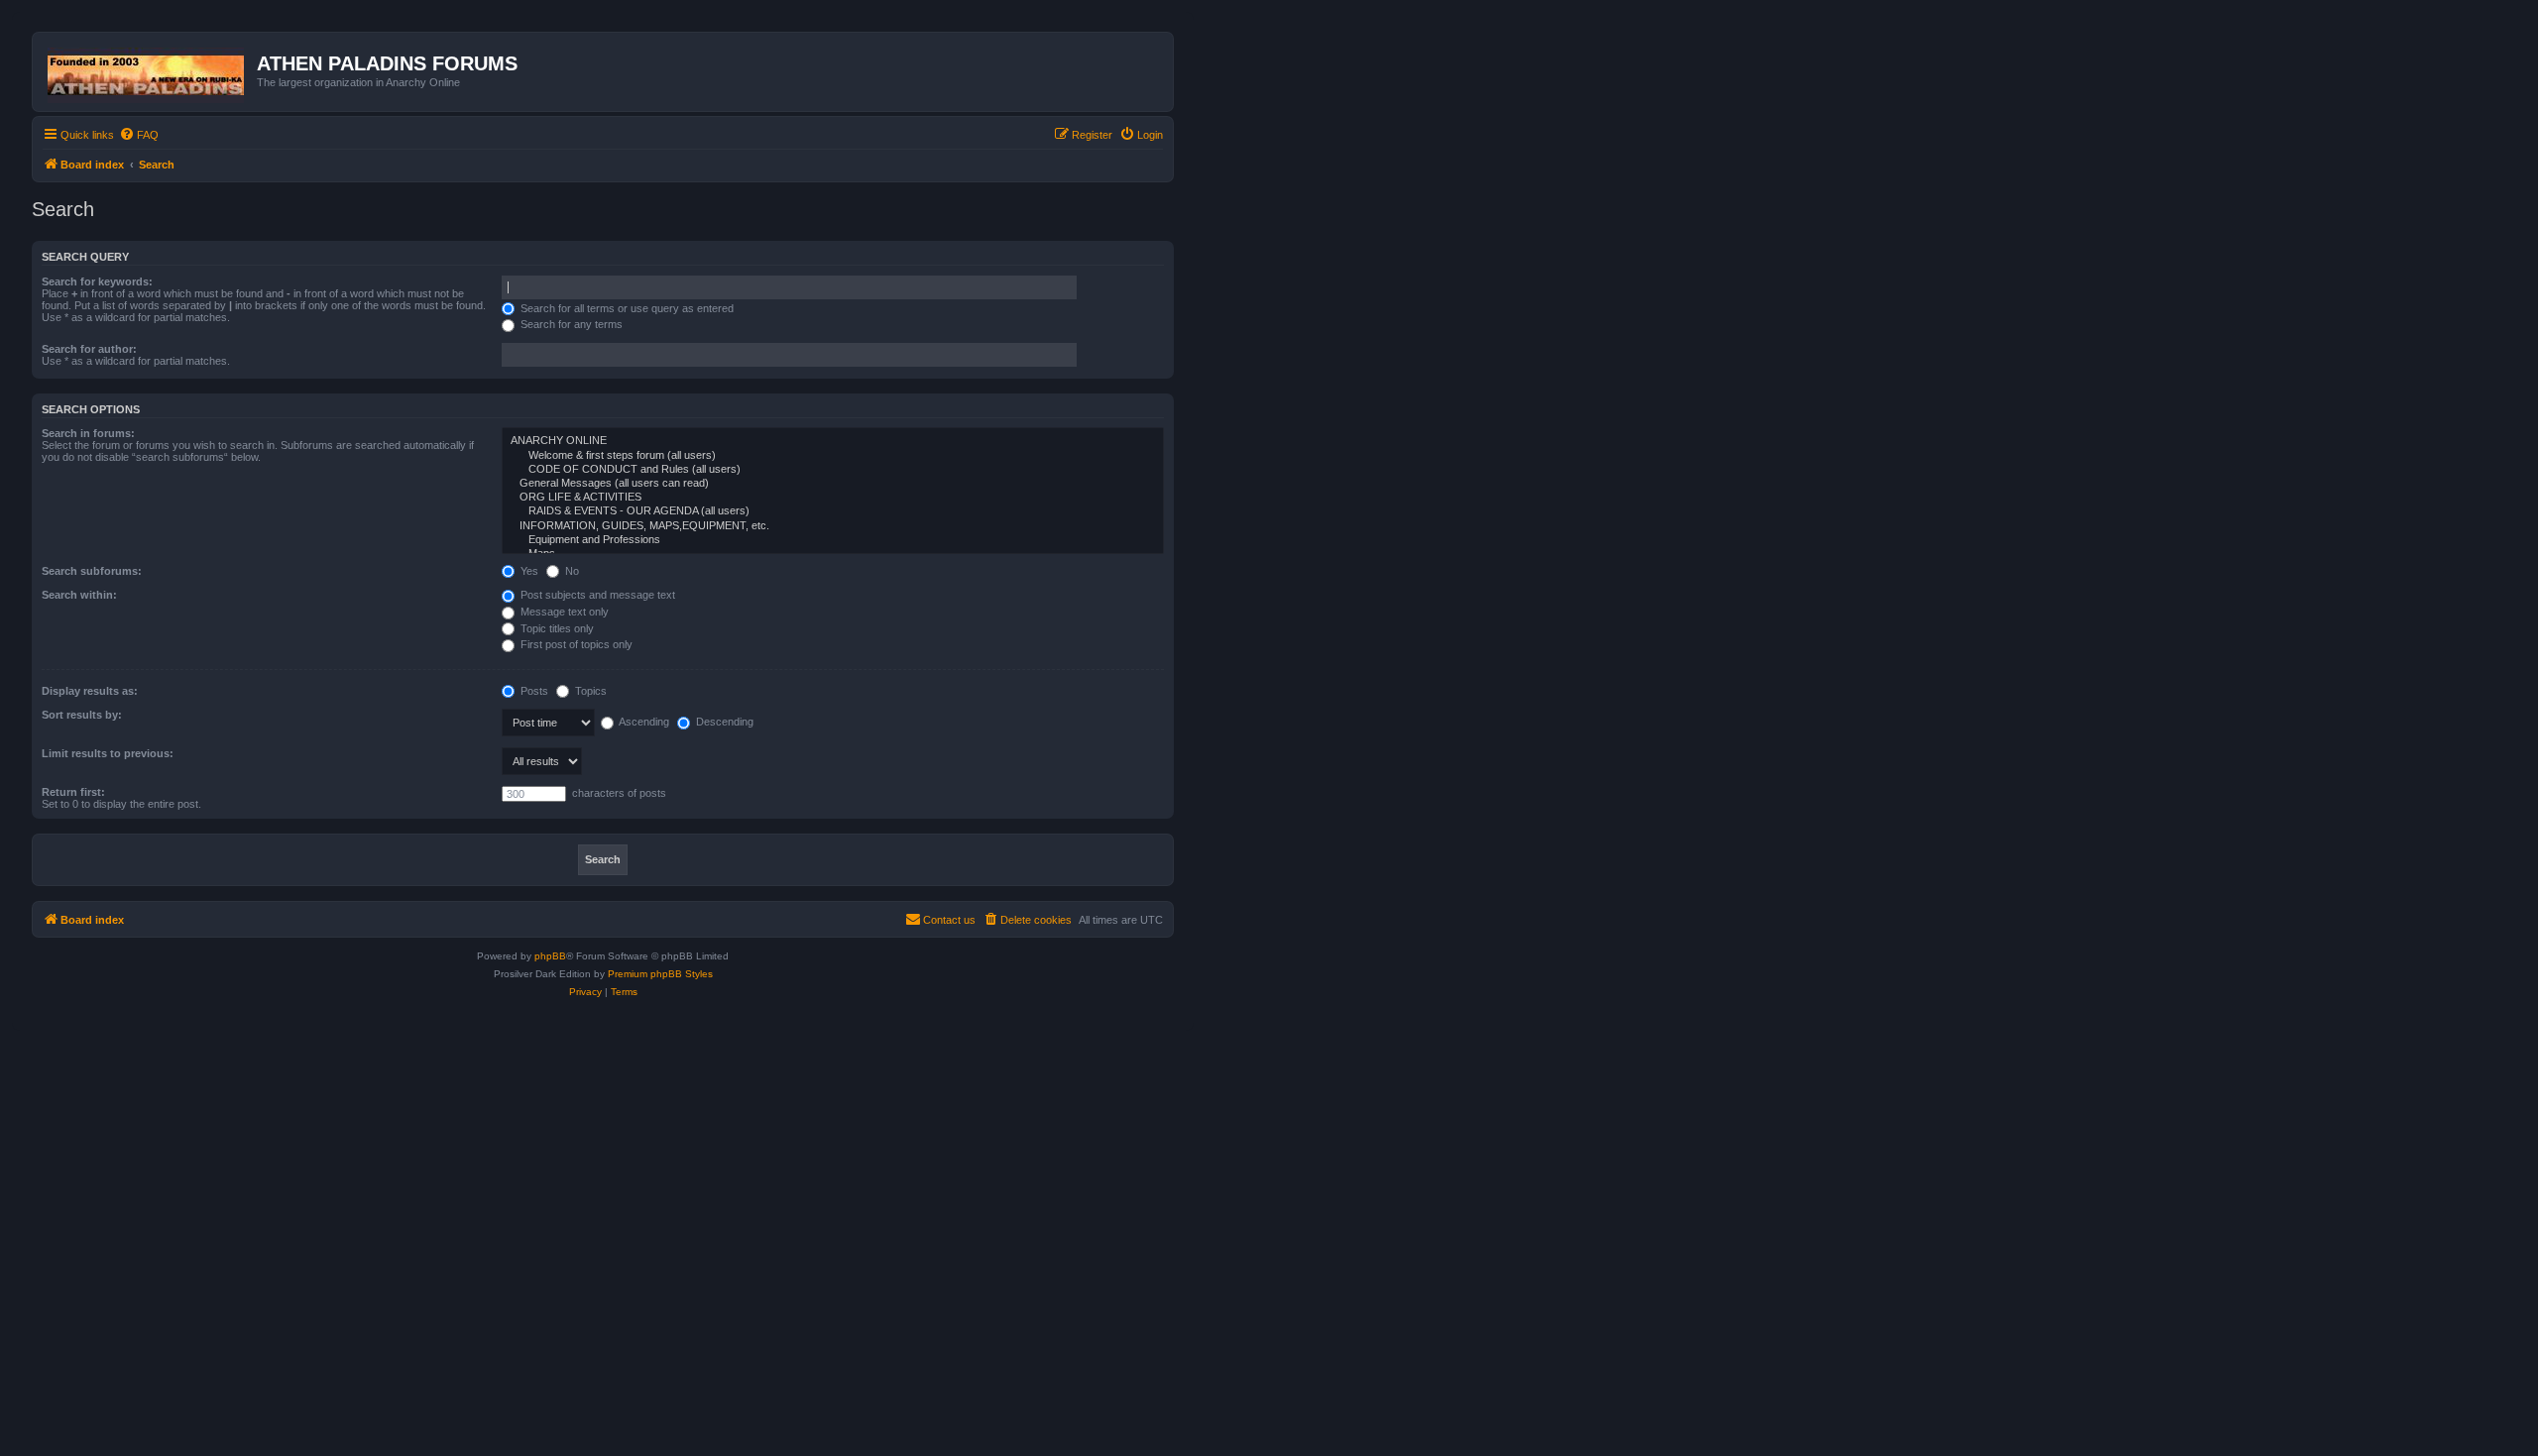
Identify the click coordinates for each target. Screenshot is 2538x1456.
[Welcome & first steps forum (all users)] (833, 456)
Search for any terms (570, 324)
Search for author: (89, 349)
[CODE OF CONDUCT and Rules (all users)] (833, 470)
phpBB (550, 956)
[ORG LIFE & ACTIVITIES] (833, 498)
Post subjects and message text (596, 595)
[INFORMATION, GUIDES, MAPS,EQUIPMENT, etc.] (833, 526)
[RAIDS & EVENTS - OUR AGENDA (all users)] (833, 511)
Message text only (563, 612)
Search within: (79, 595)
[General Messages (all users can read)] (833, 484)
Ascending (643, 722)
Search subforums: (92, 571)
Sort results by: (82, 715)
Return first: (73, 792)
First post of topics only (575, 644)
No (571, 571)
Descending (723, 722)
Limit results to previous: (108, 753)
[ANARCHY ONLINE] (833, 441)
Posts (533, 691)
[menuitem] (139, 135)
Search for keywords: (97, 281)
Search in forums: (88, 433)
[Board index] (147, 71)
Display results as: (90, 691)
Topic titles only (556, 628)
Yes (528, 571)
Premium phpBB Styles (660, 974)
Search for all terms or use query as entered (626, 308)
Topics (589, 691)
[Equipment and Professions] (833, 540)
